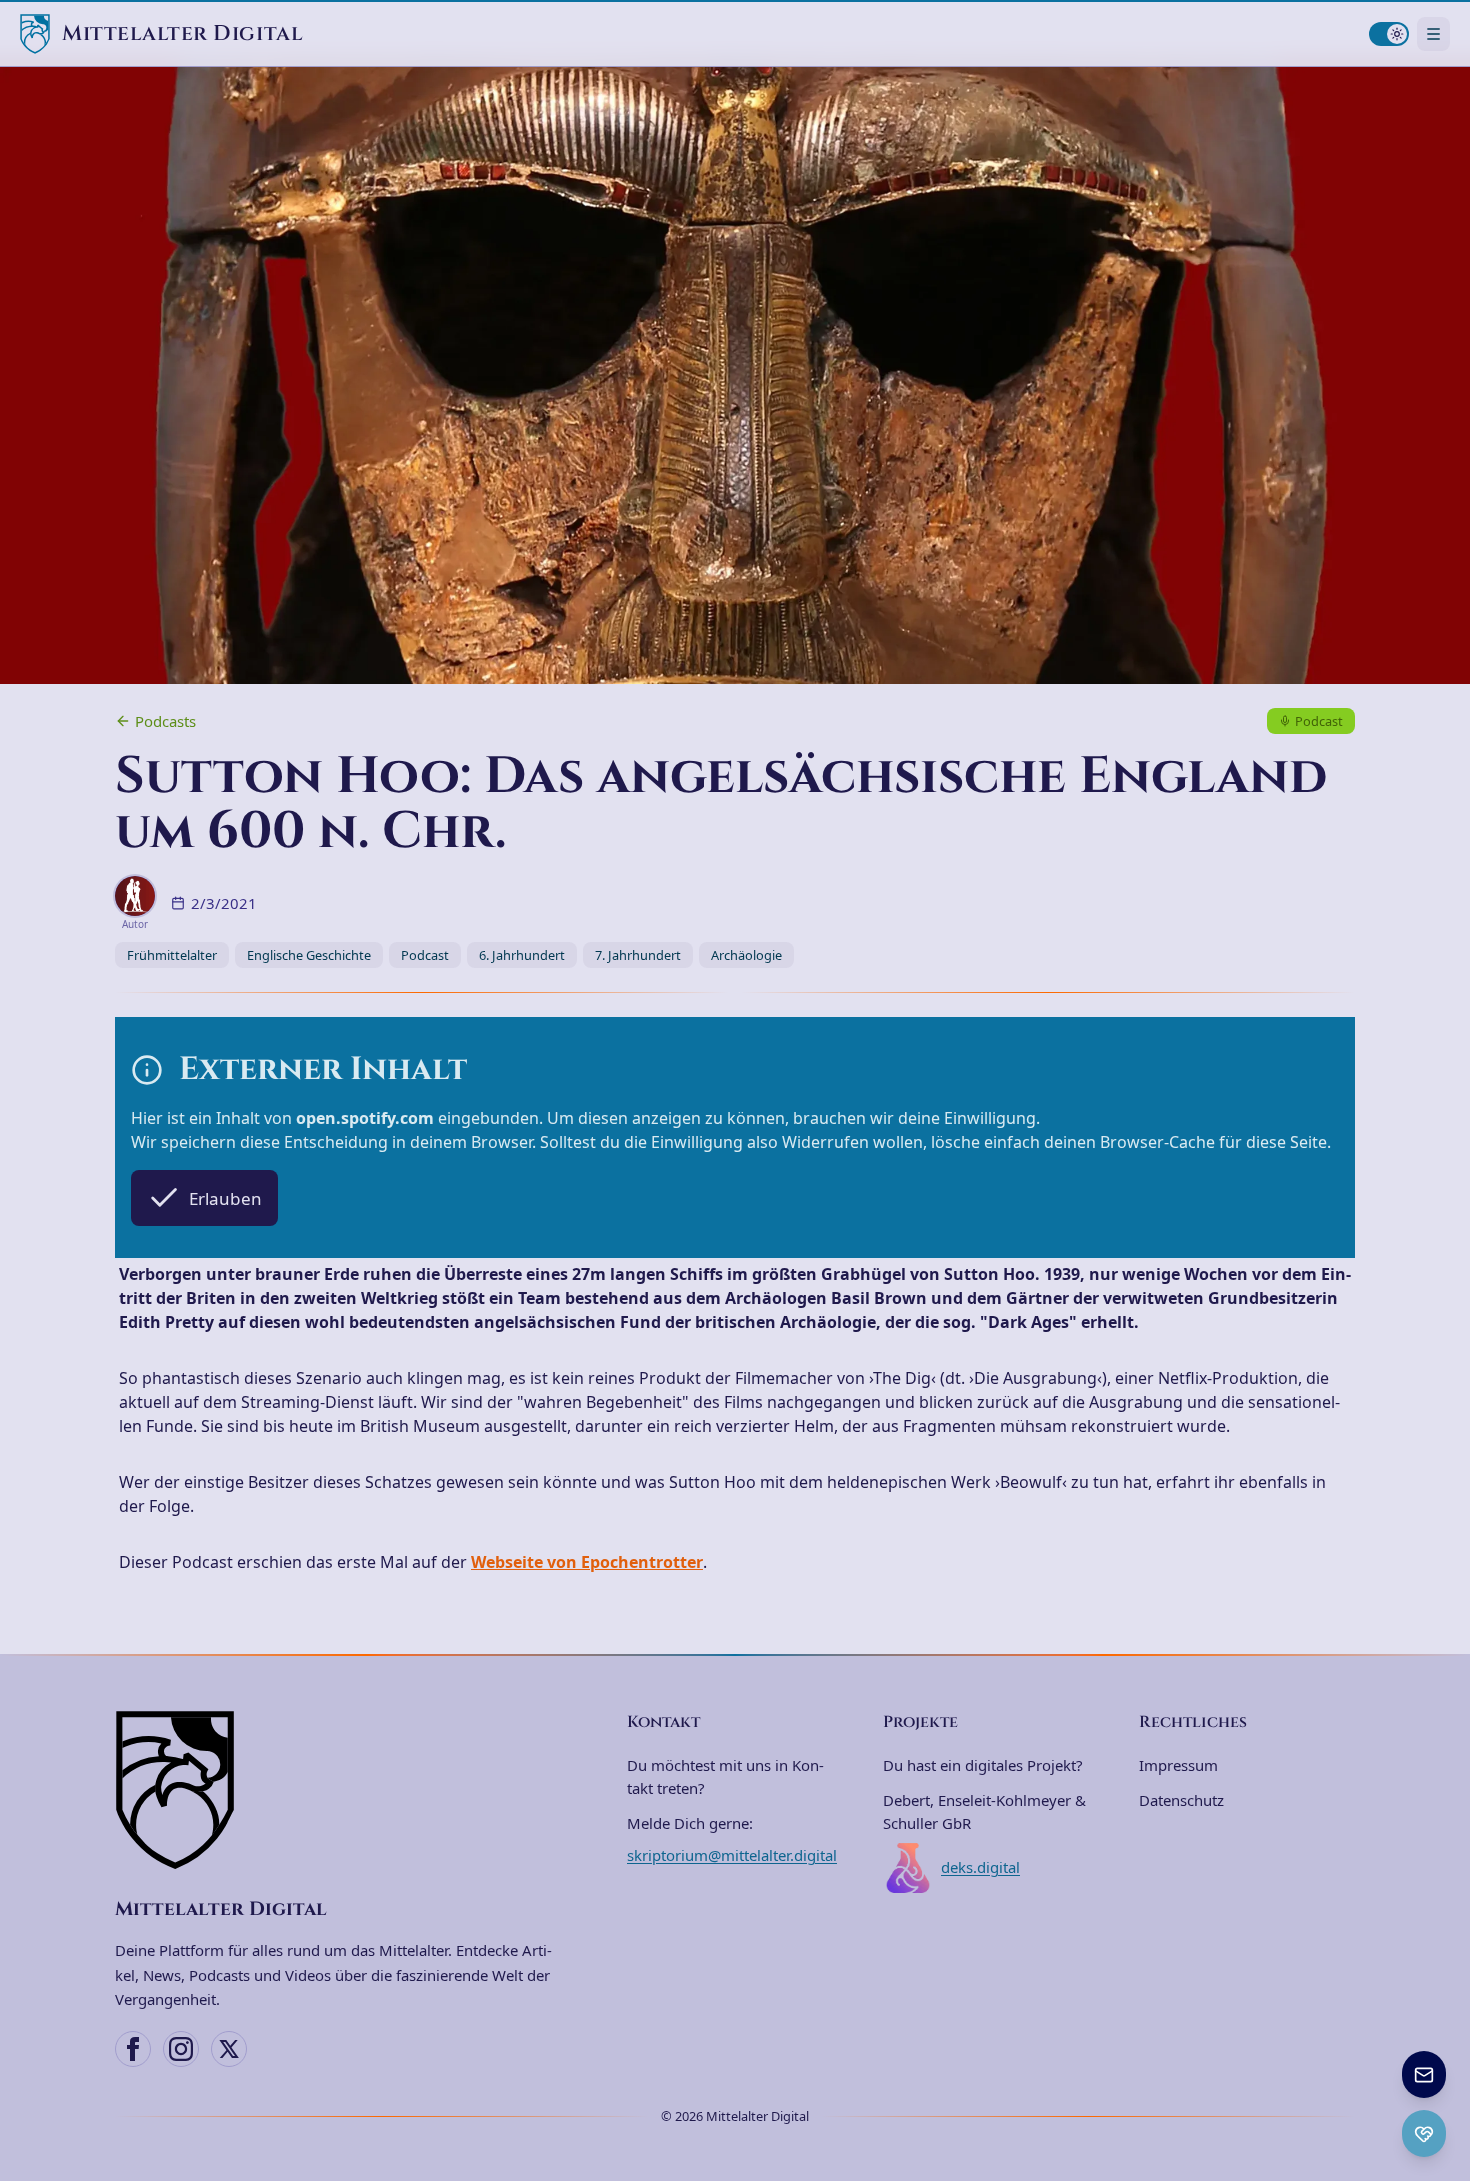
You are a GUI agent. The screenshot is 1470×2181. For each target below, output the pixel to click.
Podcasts (165, 721)
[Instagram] (181, 2049)
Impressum (1178, 1765)
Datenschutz (1181, 1800)
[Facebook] (133, 2049)
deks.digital (980, 1867)
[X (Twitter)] (229, 2049)
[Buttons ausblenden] (1444, 2053)
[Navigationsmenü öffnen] (1433, 33)
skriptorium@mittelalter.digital (732, 1855)
